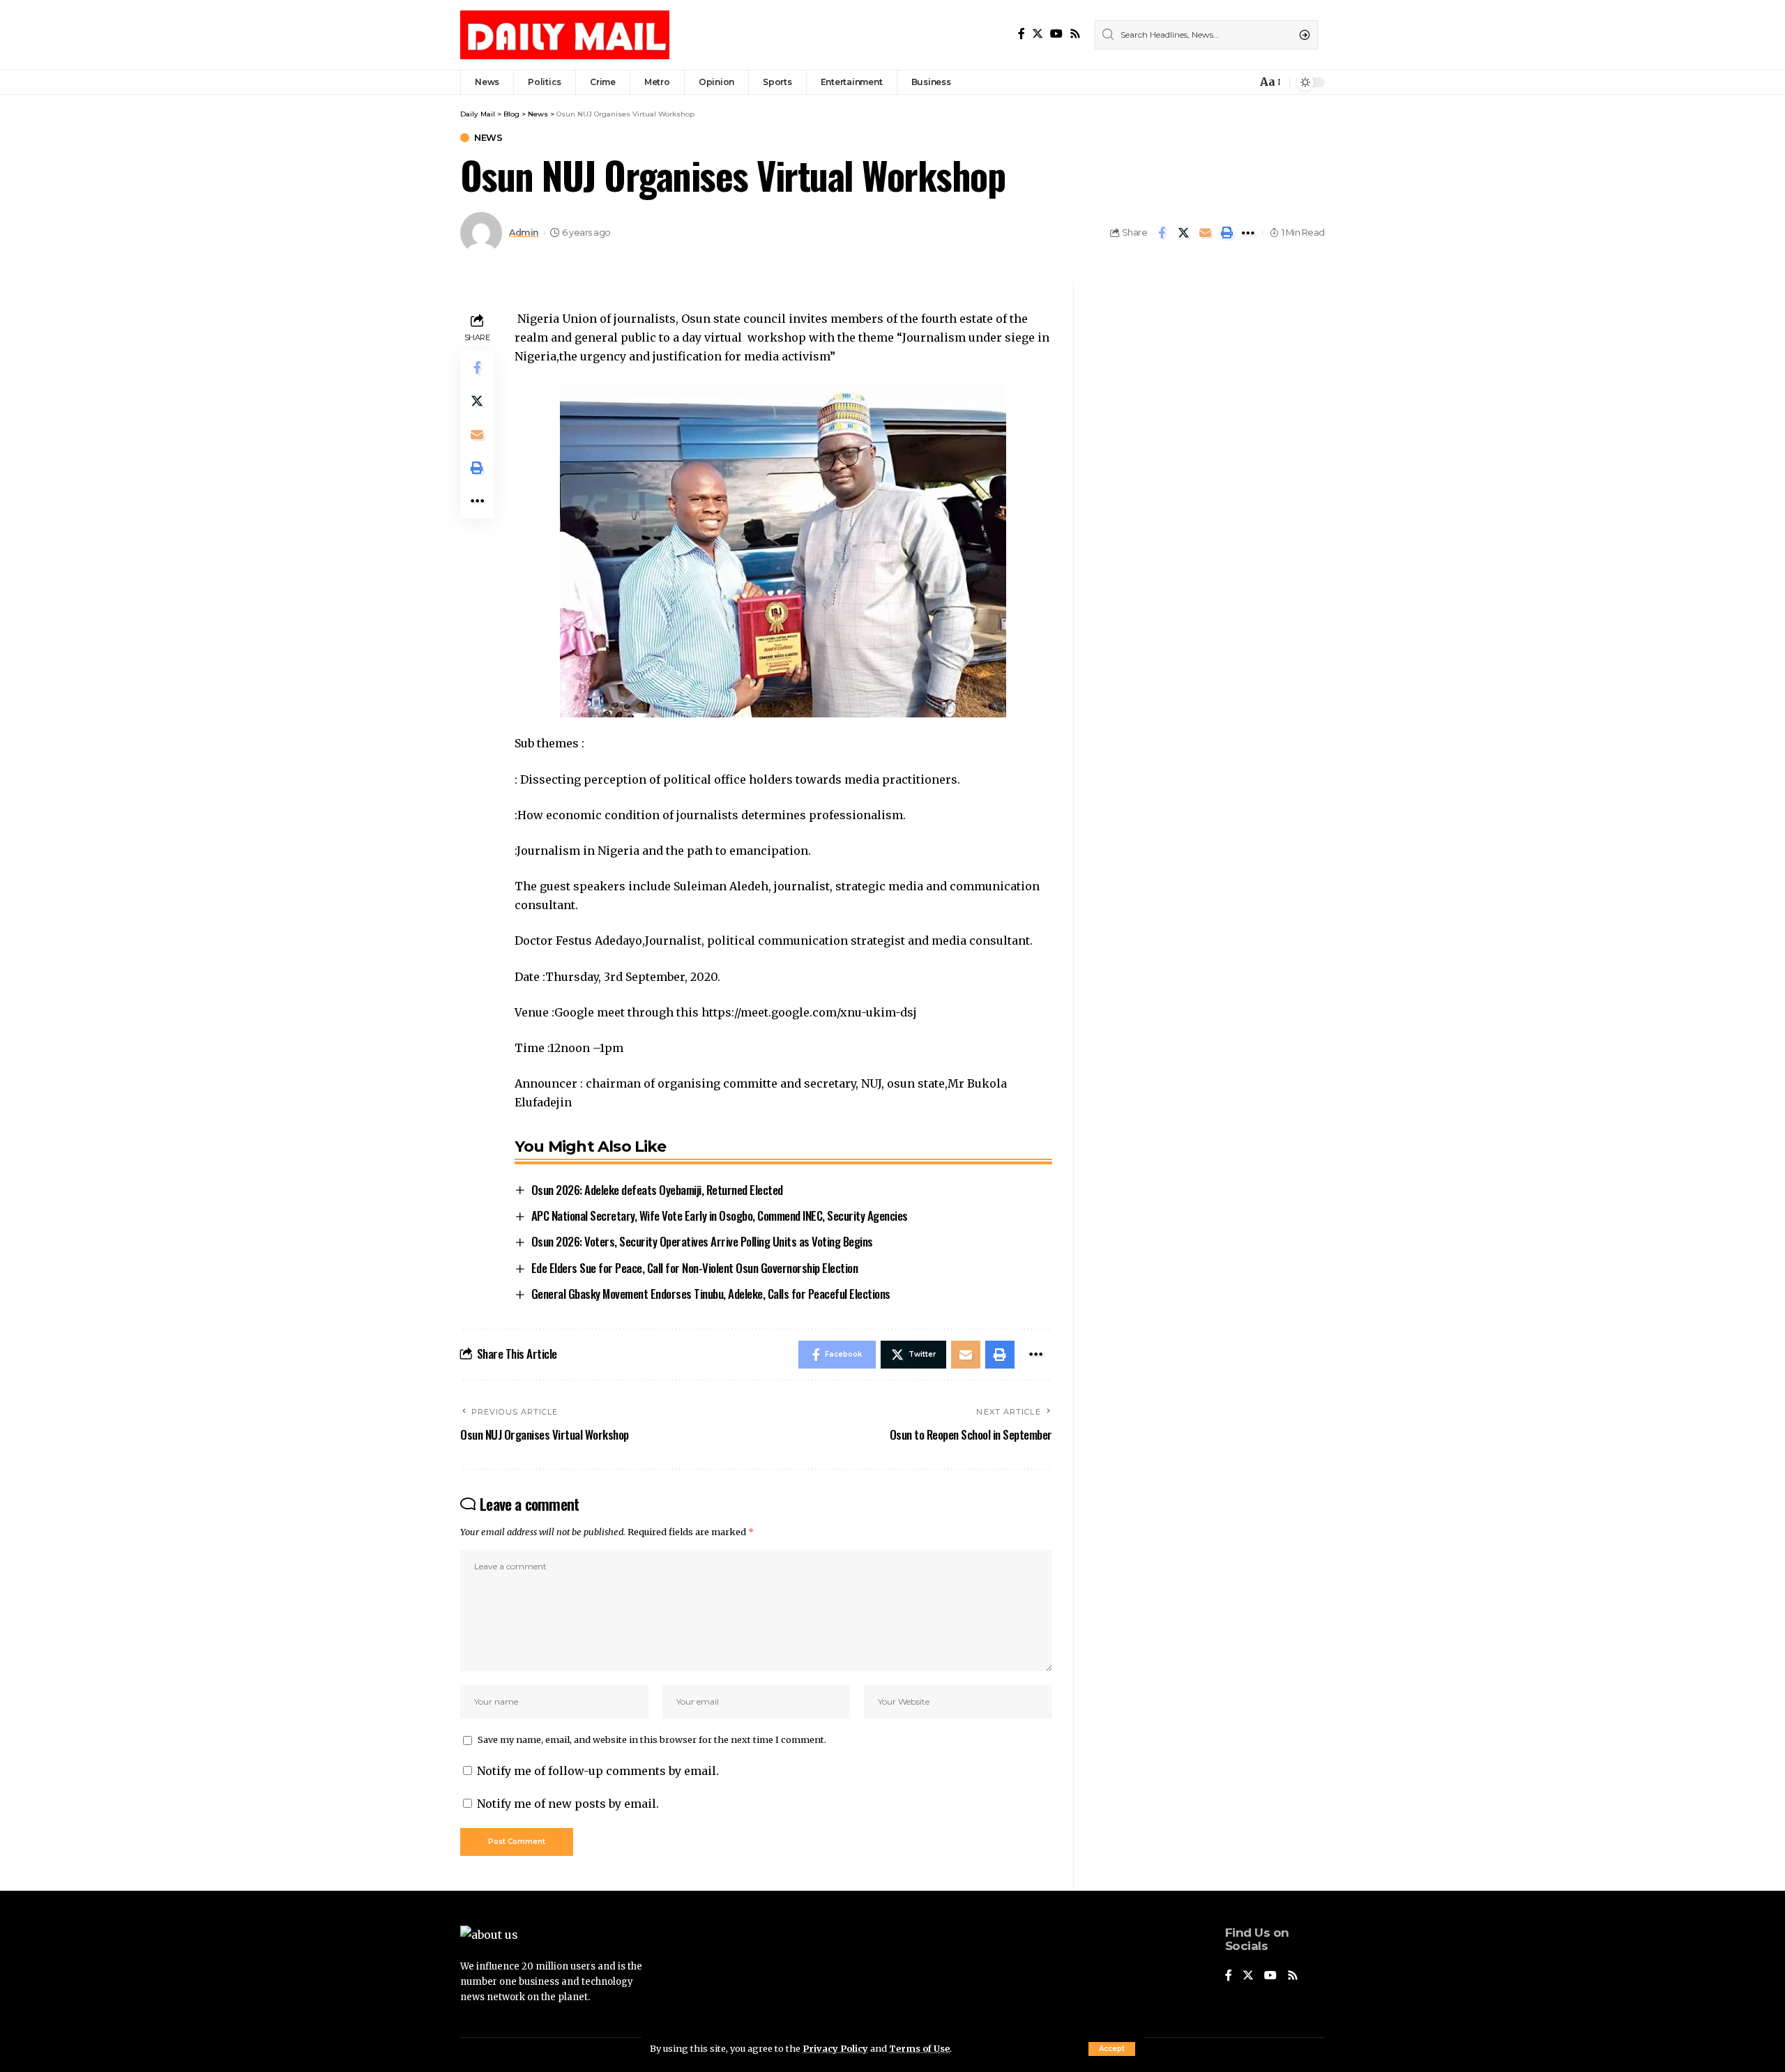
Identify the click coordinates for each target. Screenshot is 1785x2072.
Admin (524, 233)
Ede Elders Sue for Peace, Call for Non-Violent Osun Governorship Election (695, 1268)
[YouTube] (1056, 34)
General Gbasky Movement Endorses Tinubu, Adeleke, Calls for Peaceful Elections (711, 1294)
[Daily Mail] (565, 35)
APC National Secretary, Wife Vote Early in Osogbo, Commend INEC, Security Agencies (720, 1216)
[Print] (1226, 233)
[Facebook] (1021, 34)
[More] (1248, 233)
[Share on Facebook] (1162, 233)
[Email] (1205, 233)
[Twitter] (1038, 34)
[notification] (1243, 82)
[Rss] (1075, 34)
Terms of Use (919, 2048)
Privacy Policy (835, 2048)
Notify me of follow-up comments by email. (598, 1771)
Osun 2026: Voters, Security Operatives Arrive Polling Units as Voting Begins (702, 1241)
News (488, 138)
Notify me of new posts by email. (568, 1804)
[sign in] (1223, 82)
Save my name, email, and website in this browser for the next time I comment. (652, 1739)
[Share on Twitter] (1183, 233)
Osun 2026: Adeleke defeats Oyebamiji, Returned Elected (657, 1190)
